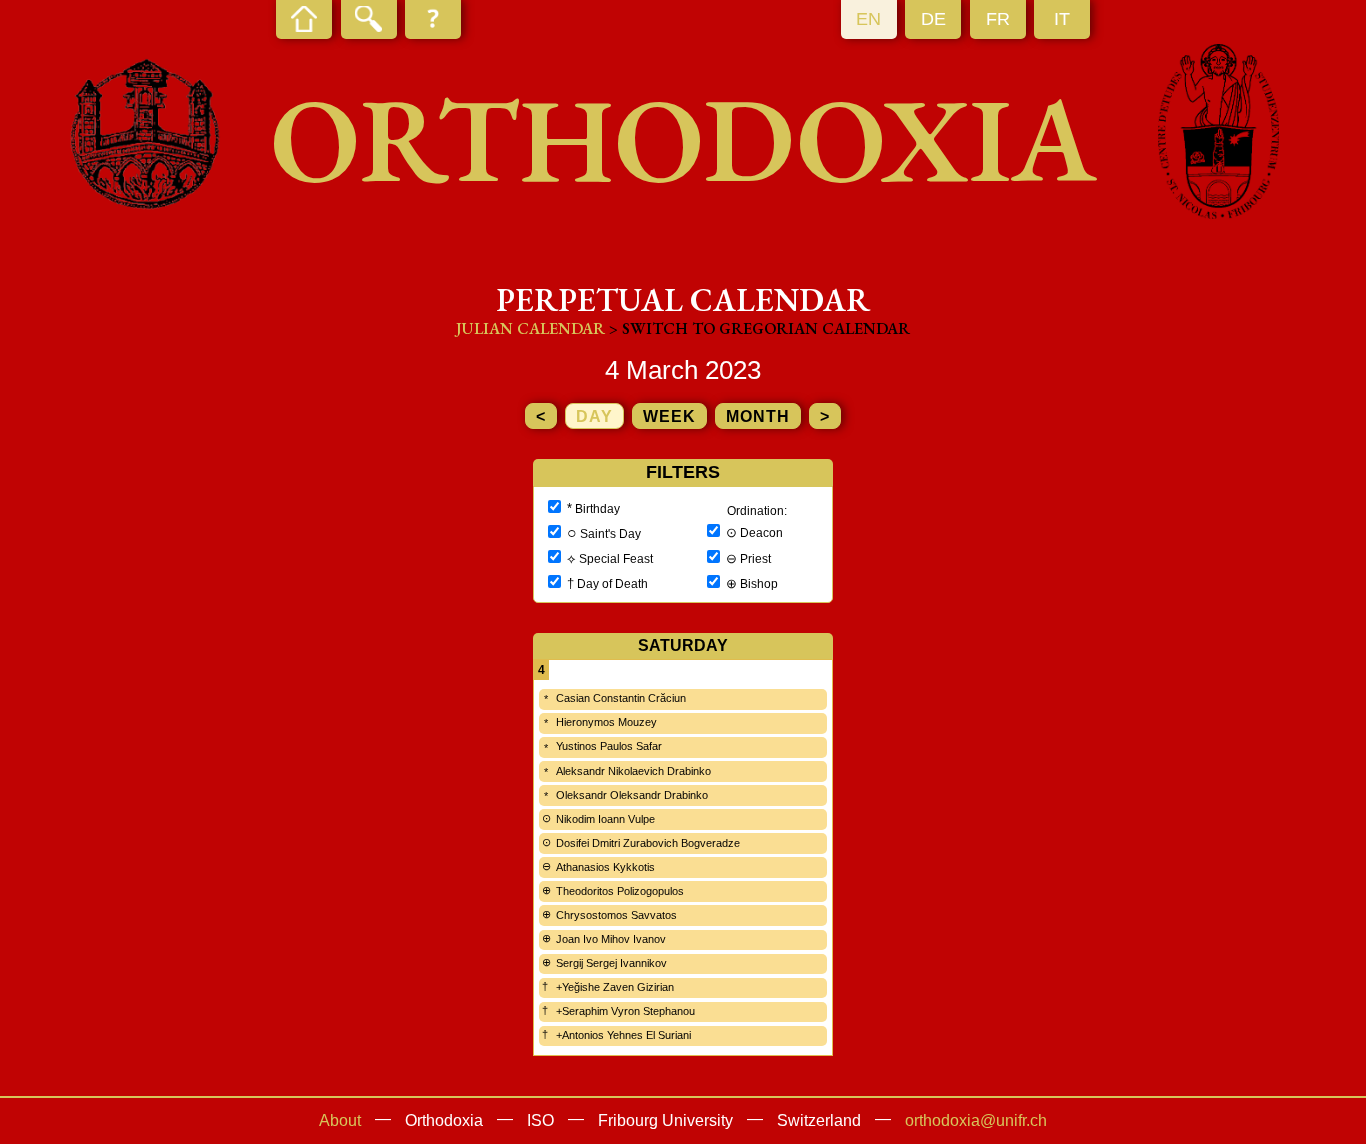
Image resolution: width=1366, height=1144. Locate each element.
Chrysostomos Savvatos (616, 915)
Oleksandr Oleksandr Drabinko (632, 795)
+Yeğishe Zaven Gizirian (615, 987)
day (594, 416)
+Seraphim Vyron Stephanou (625, 1011)
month (758, 416)
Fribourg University (665, 1120)
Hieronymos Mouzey (606, 722)
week (669, 416)
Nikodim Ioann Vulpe (605, 819)
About (340, 1120)
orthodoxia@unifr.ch (976, 1120)
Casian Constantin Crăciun (621, 698)
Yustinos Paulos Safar (609, 746)
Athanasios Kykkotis (605, 867)
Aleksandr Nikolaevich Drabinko (633, 771)
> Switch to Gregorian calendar (759, 328)
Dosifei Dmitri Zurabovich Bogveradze (648, 843)
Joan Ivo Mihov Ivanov (611, 939)
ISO (540, 1120)
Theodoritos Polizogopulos (620, 891)
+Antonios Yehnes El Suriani (623, 1035)
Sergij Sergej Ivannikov (611, 963)
